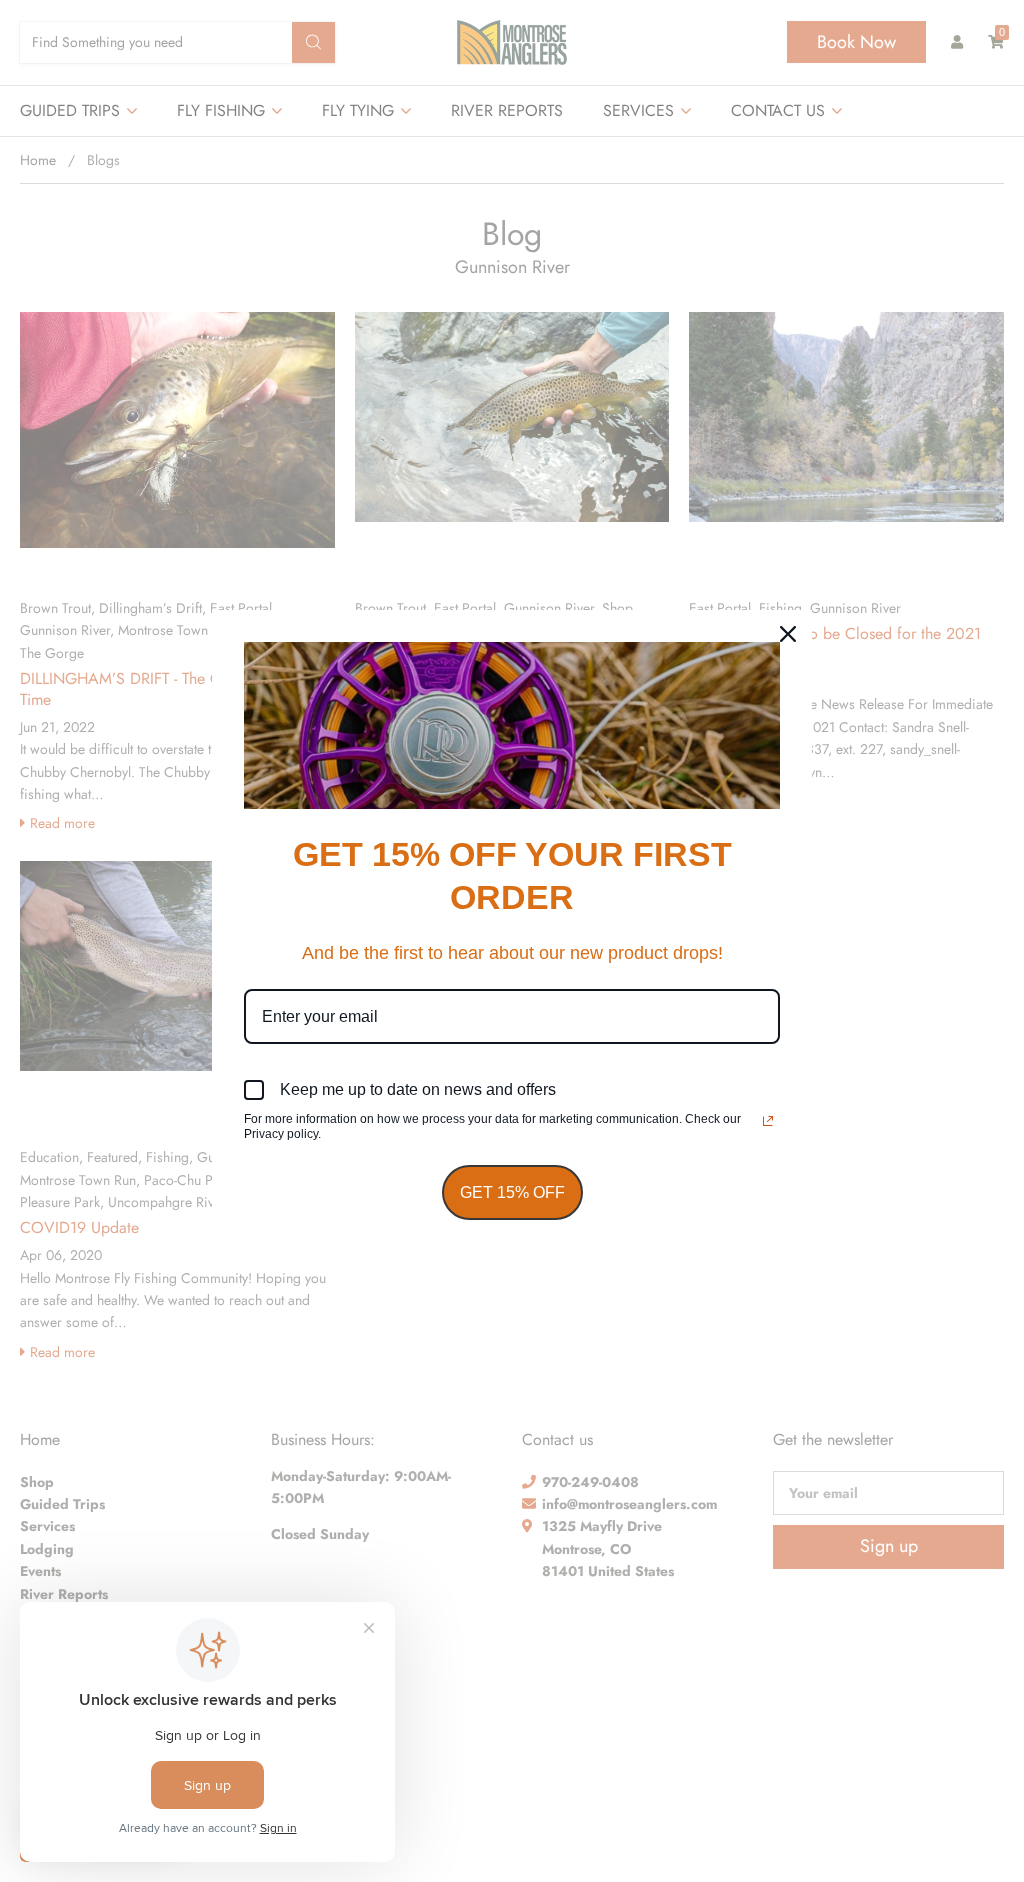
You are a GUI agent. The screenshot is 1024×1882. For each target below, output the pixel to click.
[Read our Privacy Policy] (768, 1121)
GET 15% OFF (512, 1192)
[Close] (788, 634)
